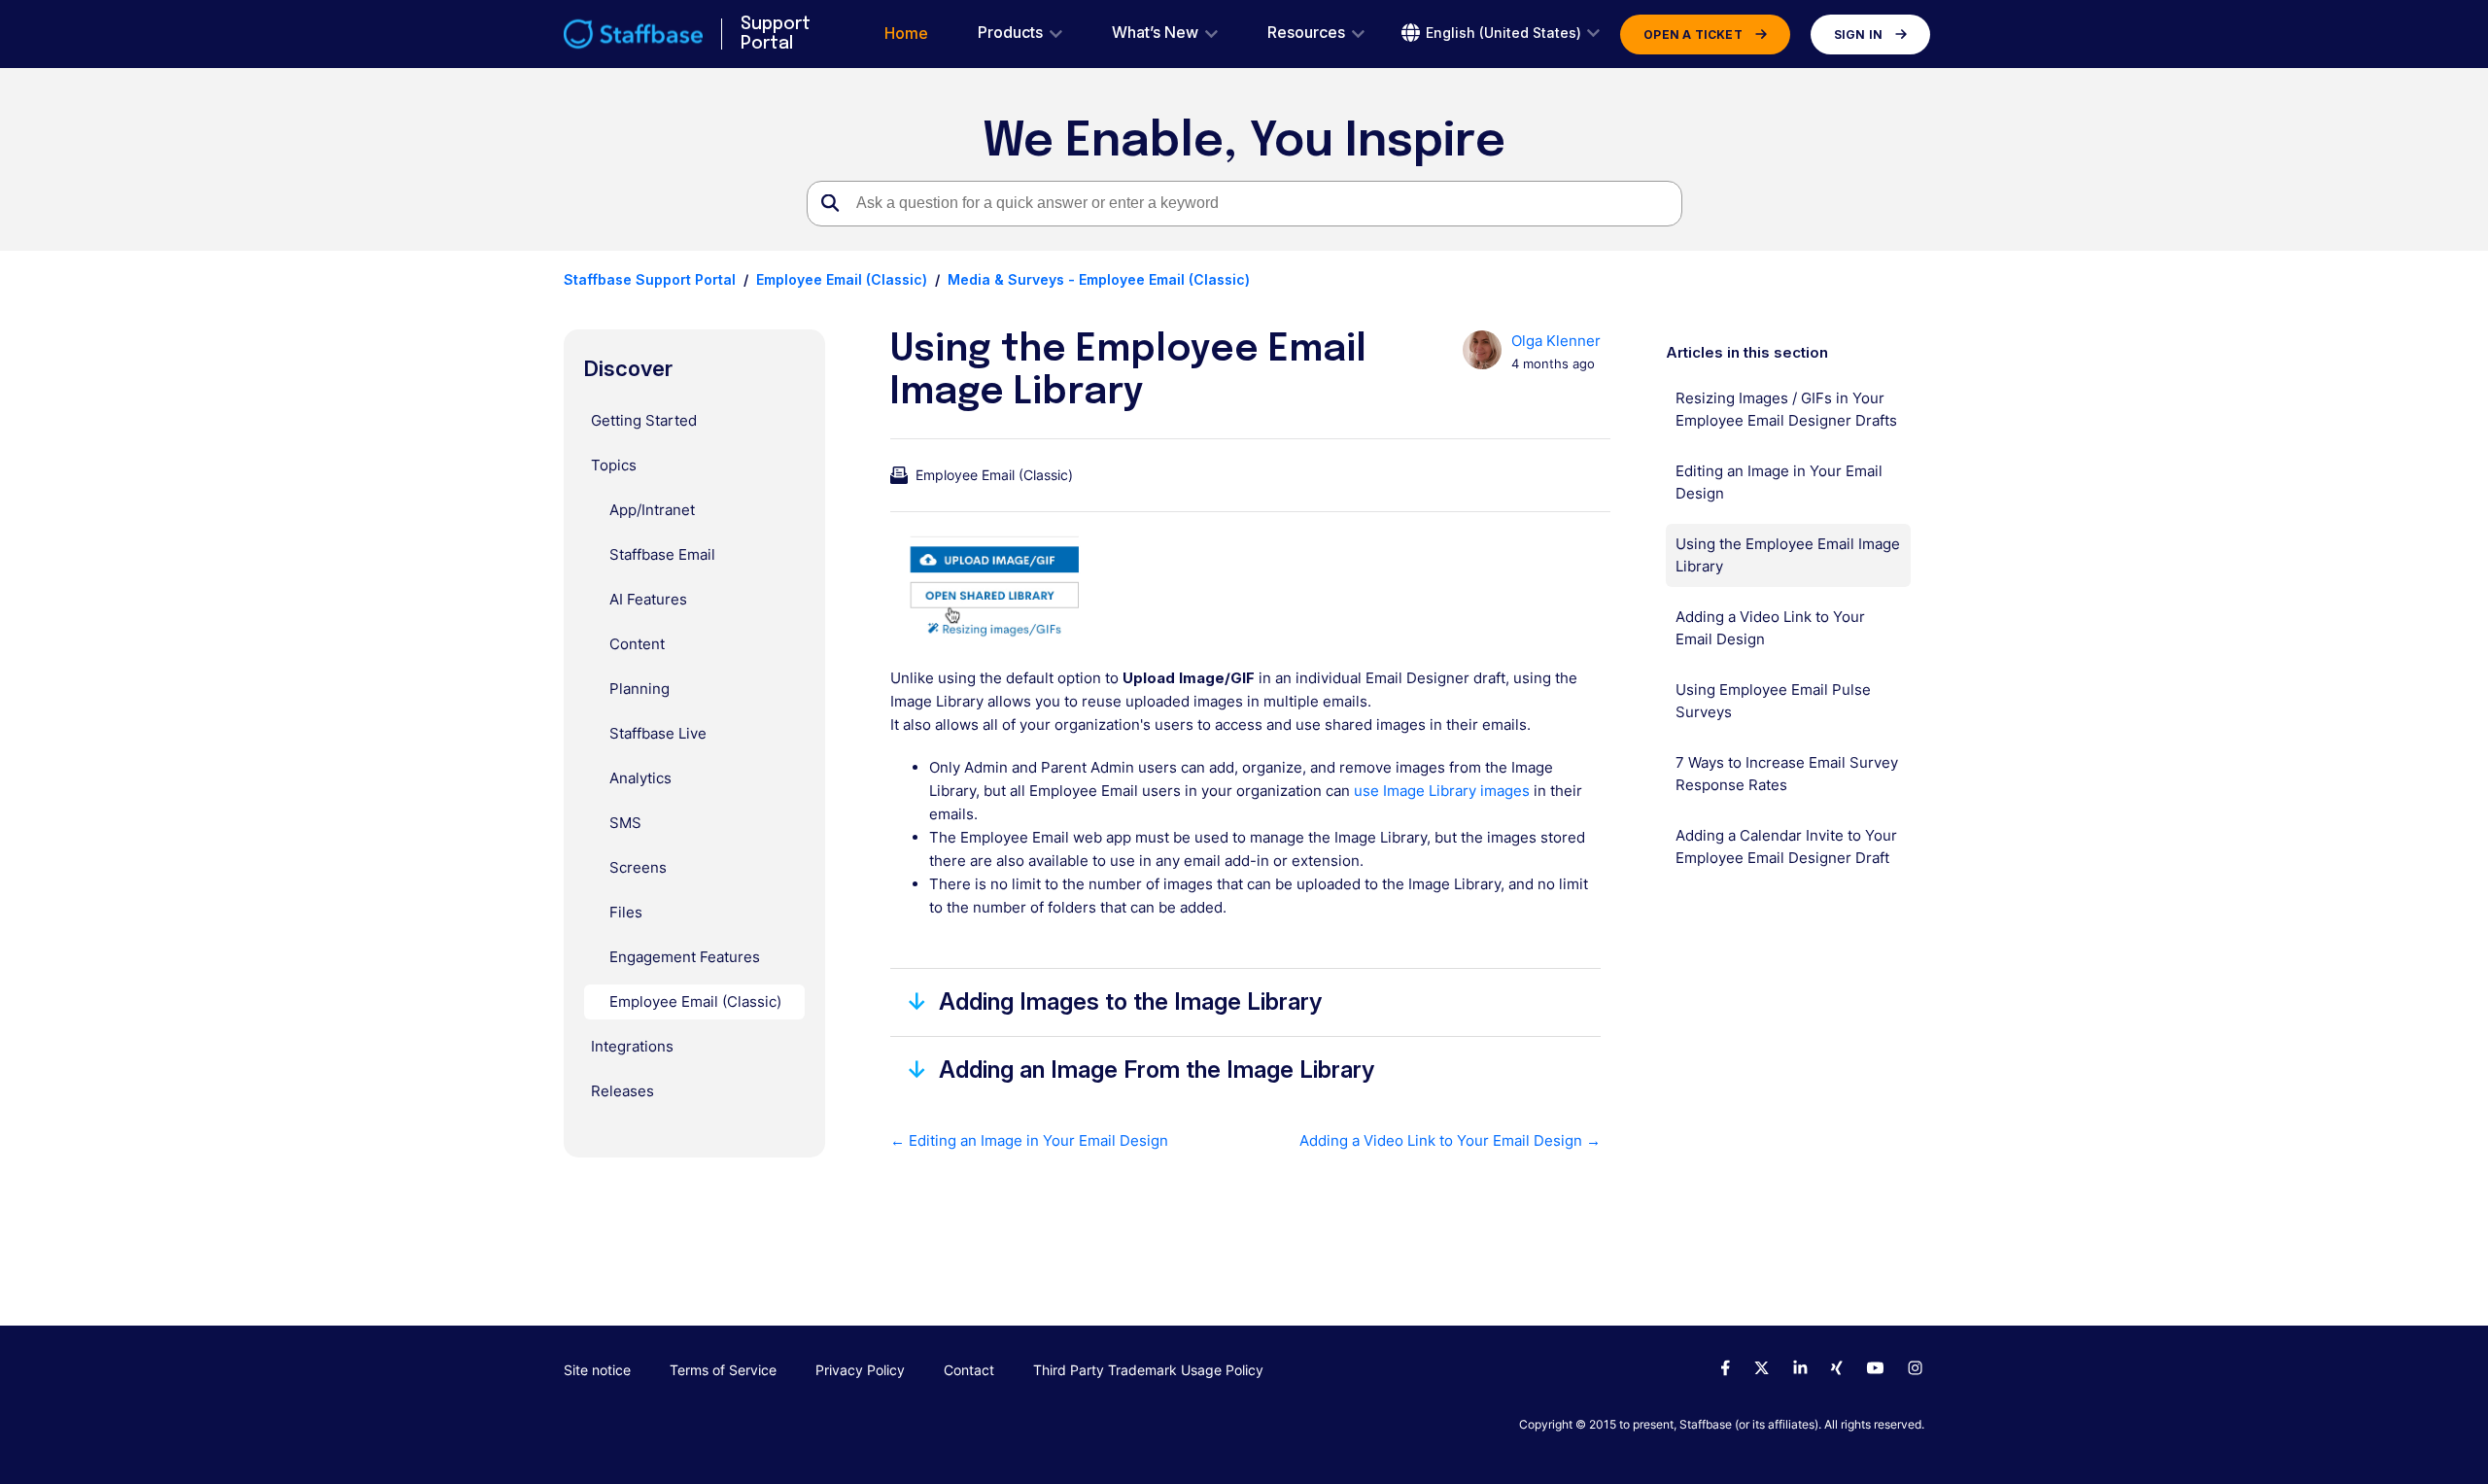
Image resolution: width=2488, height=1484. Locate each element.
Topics (614, 465)
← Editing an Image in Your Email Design (1029, 1140)
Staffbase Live (658, 733)
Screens (638, 867)
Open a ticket (1693, 35)
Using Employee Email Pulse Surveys (1773, 701)
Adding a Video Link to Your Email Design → (1450, 1140)
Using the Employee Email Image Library (1788, 555)
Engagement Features (685, 957)
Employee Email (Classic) (842, 279)
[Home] (633, 34)
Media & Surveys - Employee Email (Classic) (1099, 279)
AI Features (648, 599)
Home (906, 34)
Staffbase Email (662, 554)
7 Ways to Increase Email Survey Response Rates (1787, 774)
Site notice (597, 1370)
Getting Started (644, 420)
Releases (622, 1091)
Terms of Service (723, 1370)
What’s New (1155, 33)
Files (626, 912)
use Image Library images (1442, 791)
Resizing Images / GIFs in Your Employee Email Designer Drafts (1786, 409)
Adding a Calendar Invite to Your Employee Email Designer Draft (1786, 846)
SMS (625, 823)
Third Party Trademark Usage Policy (1148, 1370)
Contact (969, 1370)
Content (637, 644)
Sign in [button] (1858, 35)
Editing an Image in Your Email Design (1779, 482)
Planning (639, 689)
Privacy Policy (860, 1370)
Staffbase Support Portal (650, 279)
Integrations (632, 1046)
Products (1010, 33)
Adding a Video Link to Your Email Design (1770, 628)
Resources (1306, 33)
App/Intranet (652, 510)
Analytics (640, 778)
